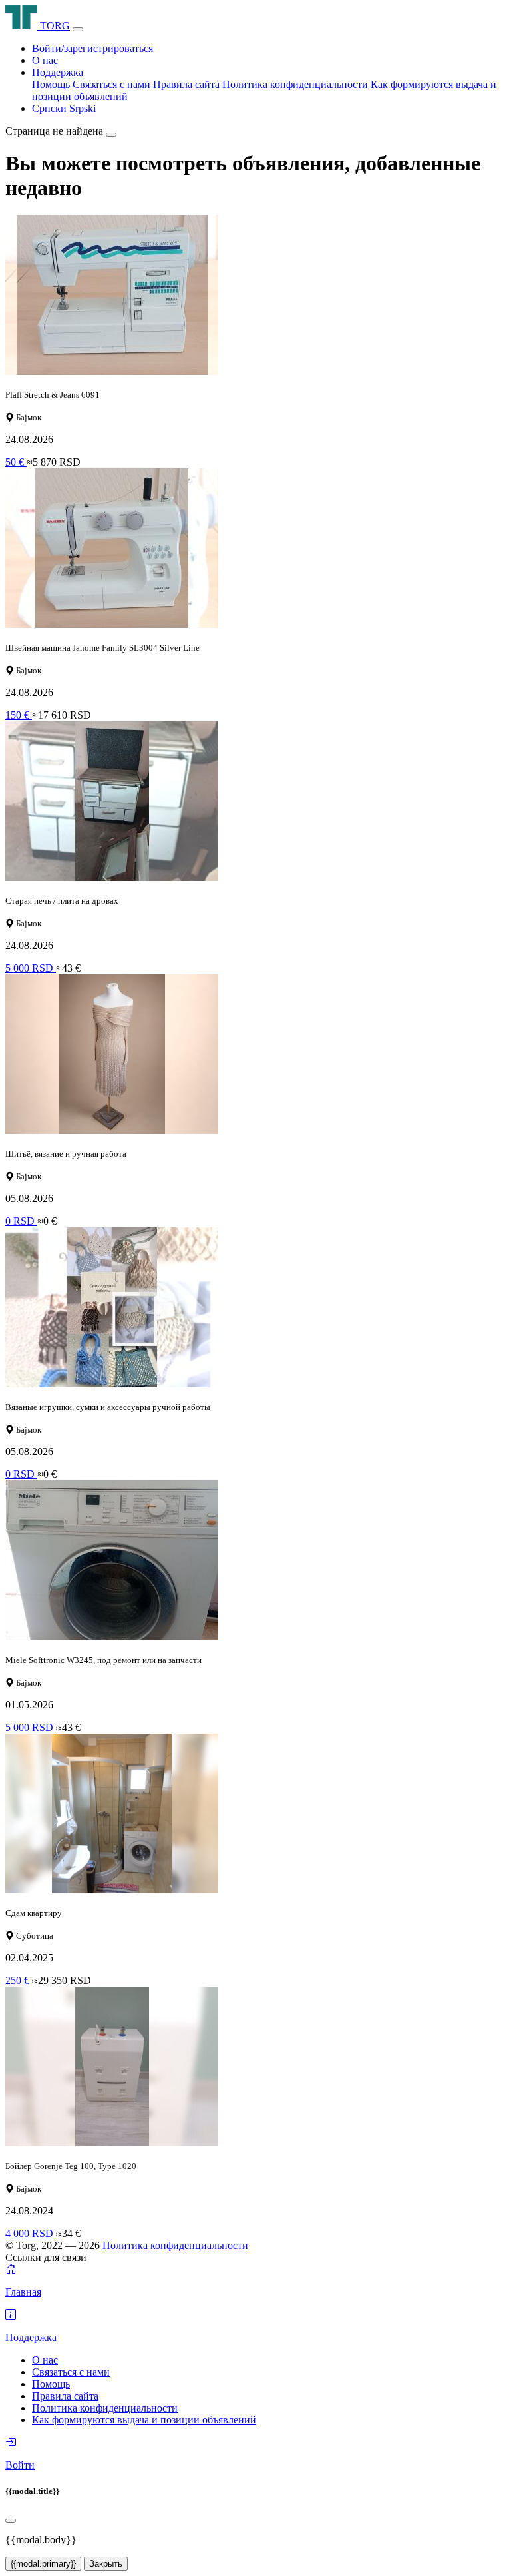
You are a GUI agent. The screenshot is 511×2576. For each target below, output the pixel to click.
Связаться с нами (111, 84)
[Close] (11, 2521)
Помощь (51, 84)
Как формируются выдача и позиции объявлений (144, 2420)
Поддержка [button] (58, 72)
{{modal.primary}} (43, 2564)
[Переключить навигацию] (78, 29)
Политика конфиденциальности (295, 84)
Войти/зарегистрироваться (92, 48)
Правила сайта (186, 84)
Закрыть (106, 2564)
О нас (45, 60)
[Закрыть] (111, 135)
